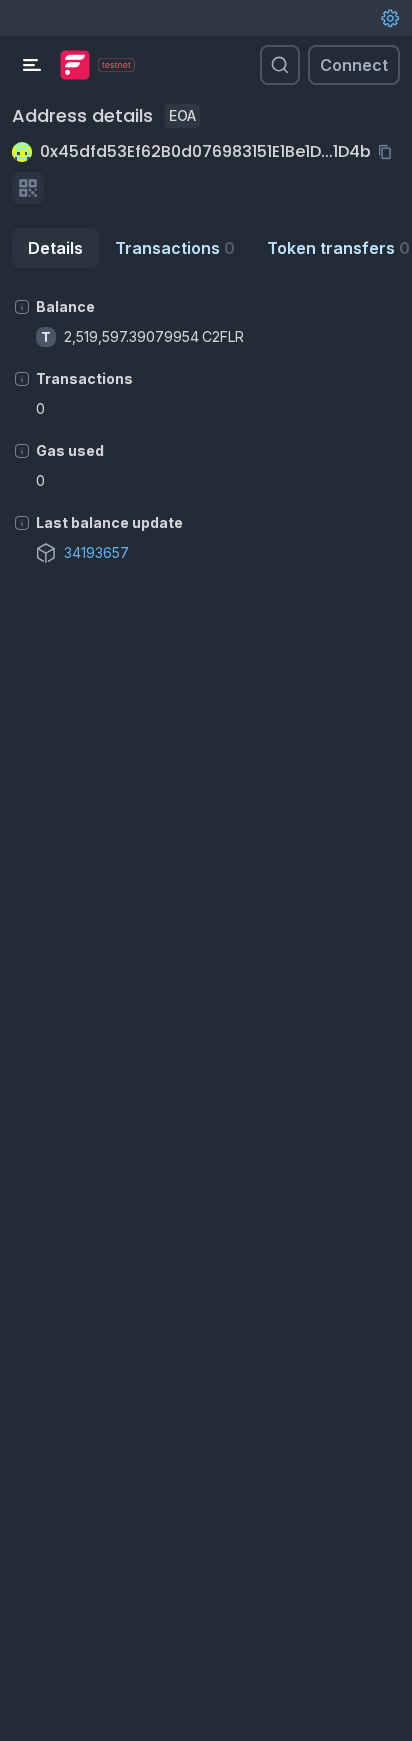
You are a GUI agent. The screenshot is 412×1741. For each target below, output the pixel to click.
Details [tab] (55, 248)
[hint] (22, 307)
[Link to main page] (75, 65)
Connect (354, 65)
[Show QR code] (28, 188)
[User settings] (390, 18)
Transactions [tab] (175, 248)
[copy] (389, 152)
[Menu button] (32, 65)
